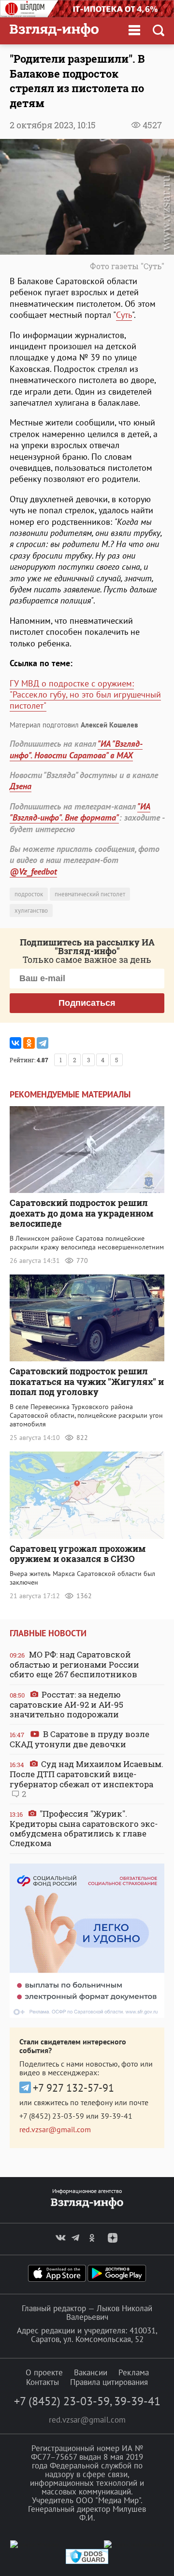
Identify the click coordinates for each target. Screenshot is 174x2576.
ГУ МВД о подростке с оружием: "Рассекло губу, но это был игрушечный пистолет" (85, 695)
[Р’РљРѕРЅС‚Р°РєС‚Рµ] (15, 1043)
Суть (124, 315)
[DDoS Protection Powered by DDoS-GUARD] (87, 2562)
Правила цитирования (109, 2382)
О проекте (44, 2372)
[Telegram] (43, 1043)
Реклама (134, 2372)
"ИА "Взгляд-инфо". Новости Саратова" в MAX (76, 749)
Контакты (43, 2382)
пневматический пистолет (90, 894)
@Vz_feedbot (33, 871)
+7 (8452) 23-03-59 (52, 2116)
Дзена (21, 786)
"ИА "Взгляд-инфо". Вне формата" (80, 812)
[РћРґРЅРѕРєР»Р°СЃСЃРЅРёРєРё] (29, 1043)
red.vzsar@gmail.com (55, 2129)
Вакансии (91, 2372)
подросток (29, 894)
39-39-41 (116, 2116)
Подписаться (87, 1003)
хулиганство (31, 911)
